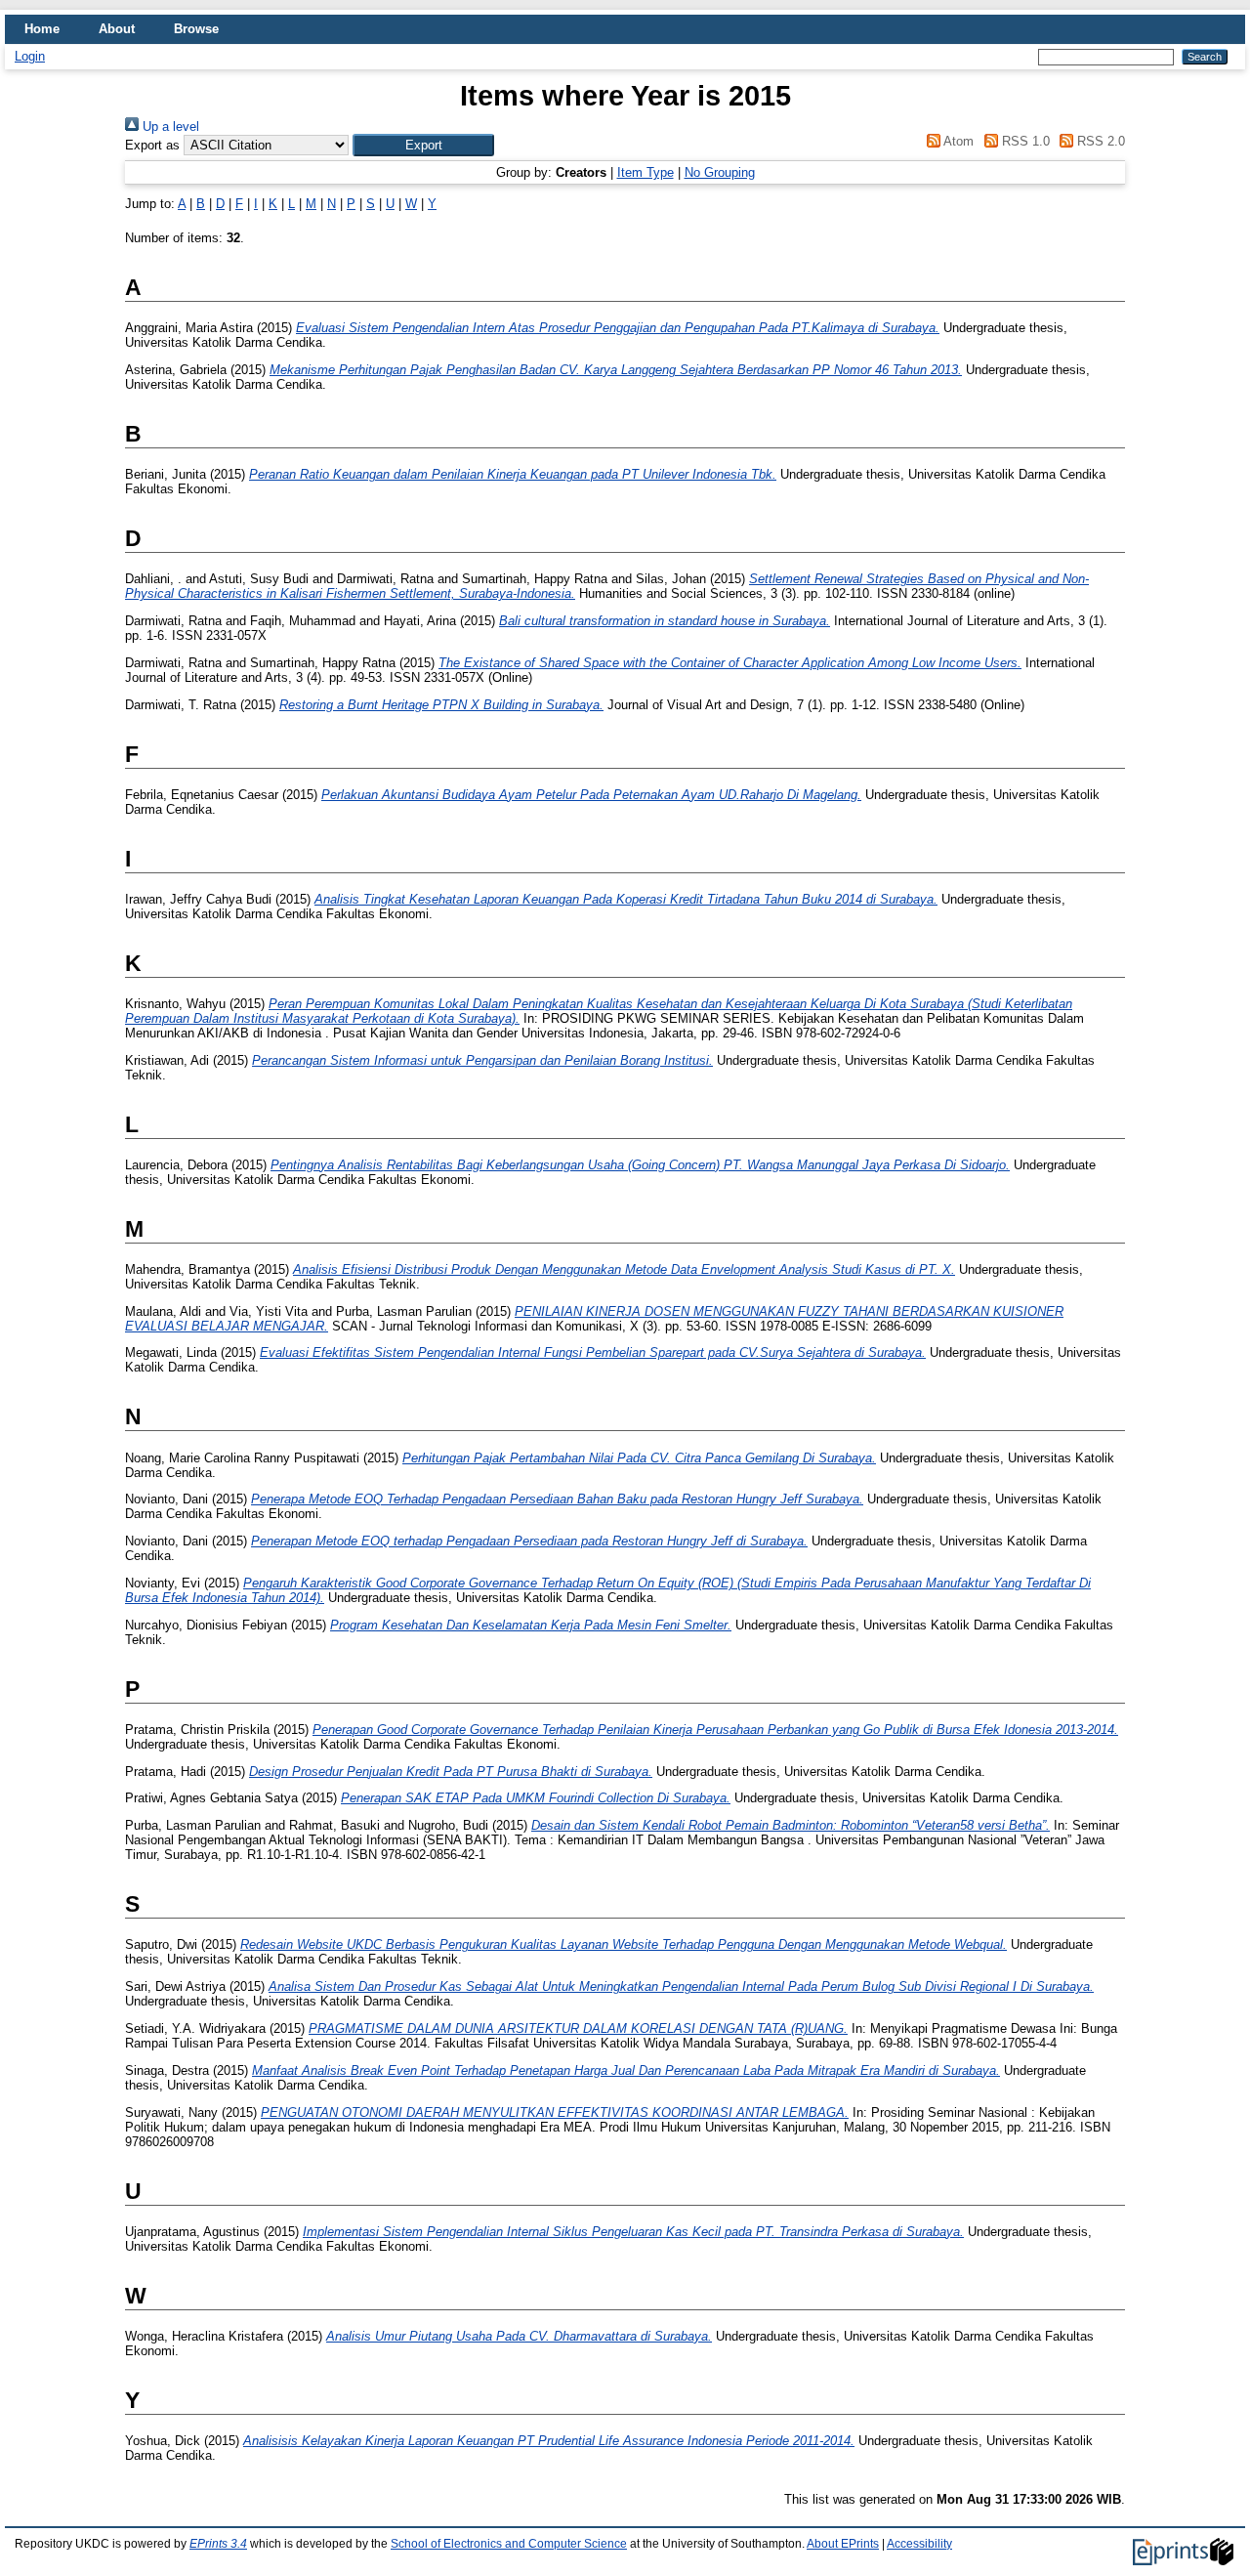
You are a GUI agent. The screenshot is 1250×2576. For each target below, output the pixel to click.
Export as (152, 145)
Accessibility (919, 2544)
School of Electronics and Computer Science (509, 2544)
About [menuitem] (117, 29)
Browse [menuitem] (196, 29)
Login (30, 56)
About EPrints (843, 2544)
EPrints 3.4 (218, 2544)
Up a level (169, 127)
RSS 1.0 (1023, 141)
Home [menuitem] (42, 29)
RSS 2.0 (1099, 141)
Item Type (646, 172)
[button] (423, 145)
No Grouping (720, 172)
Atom (957, 141)
